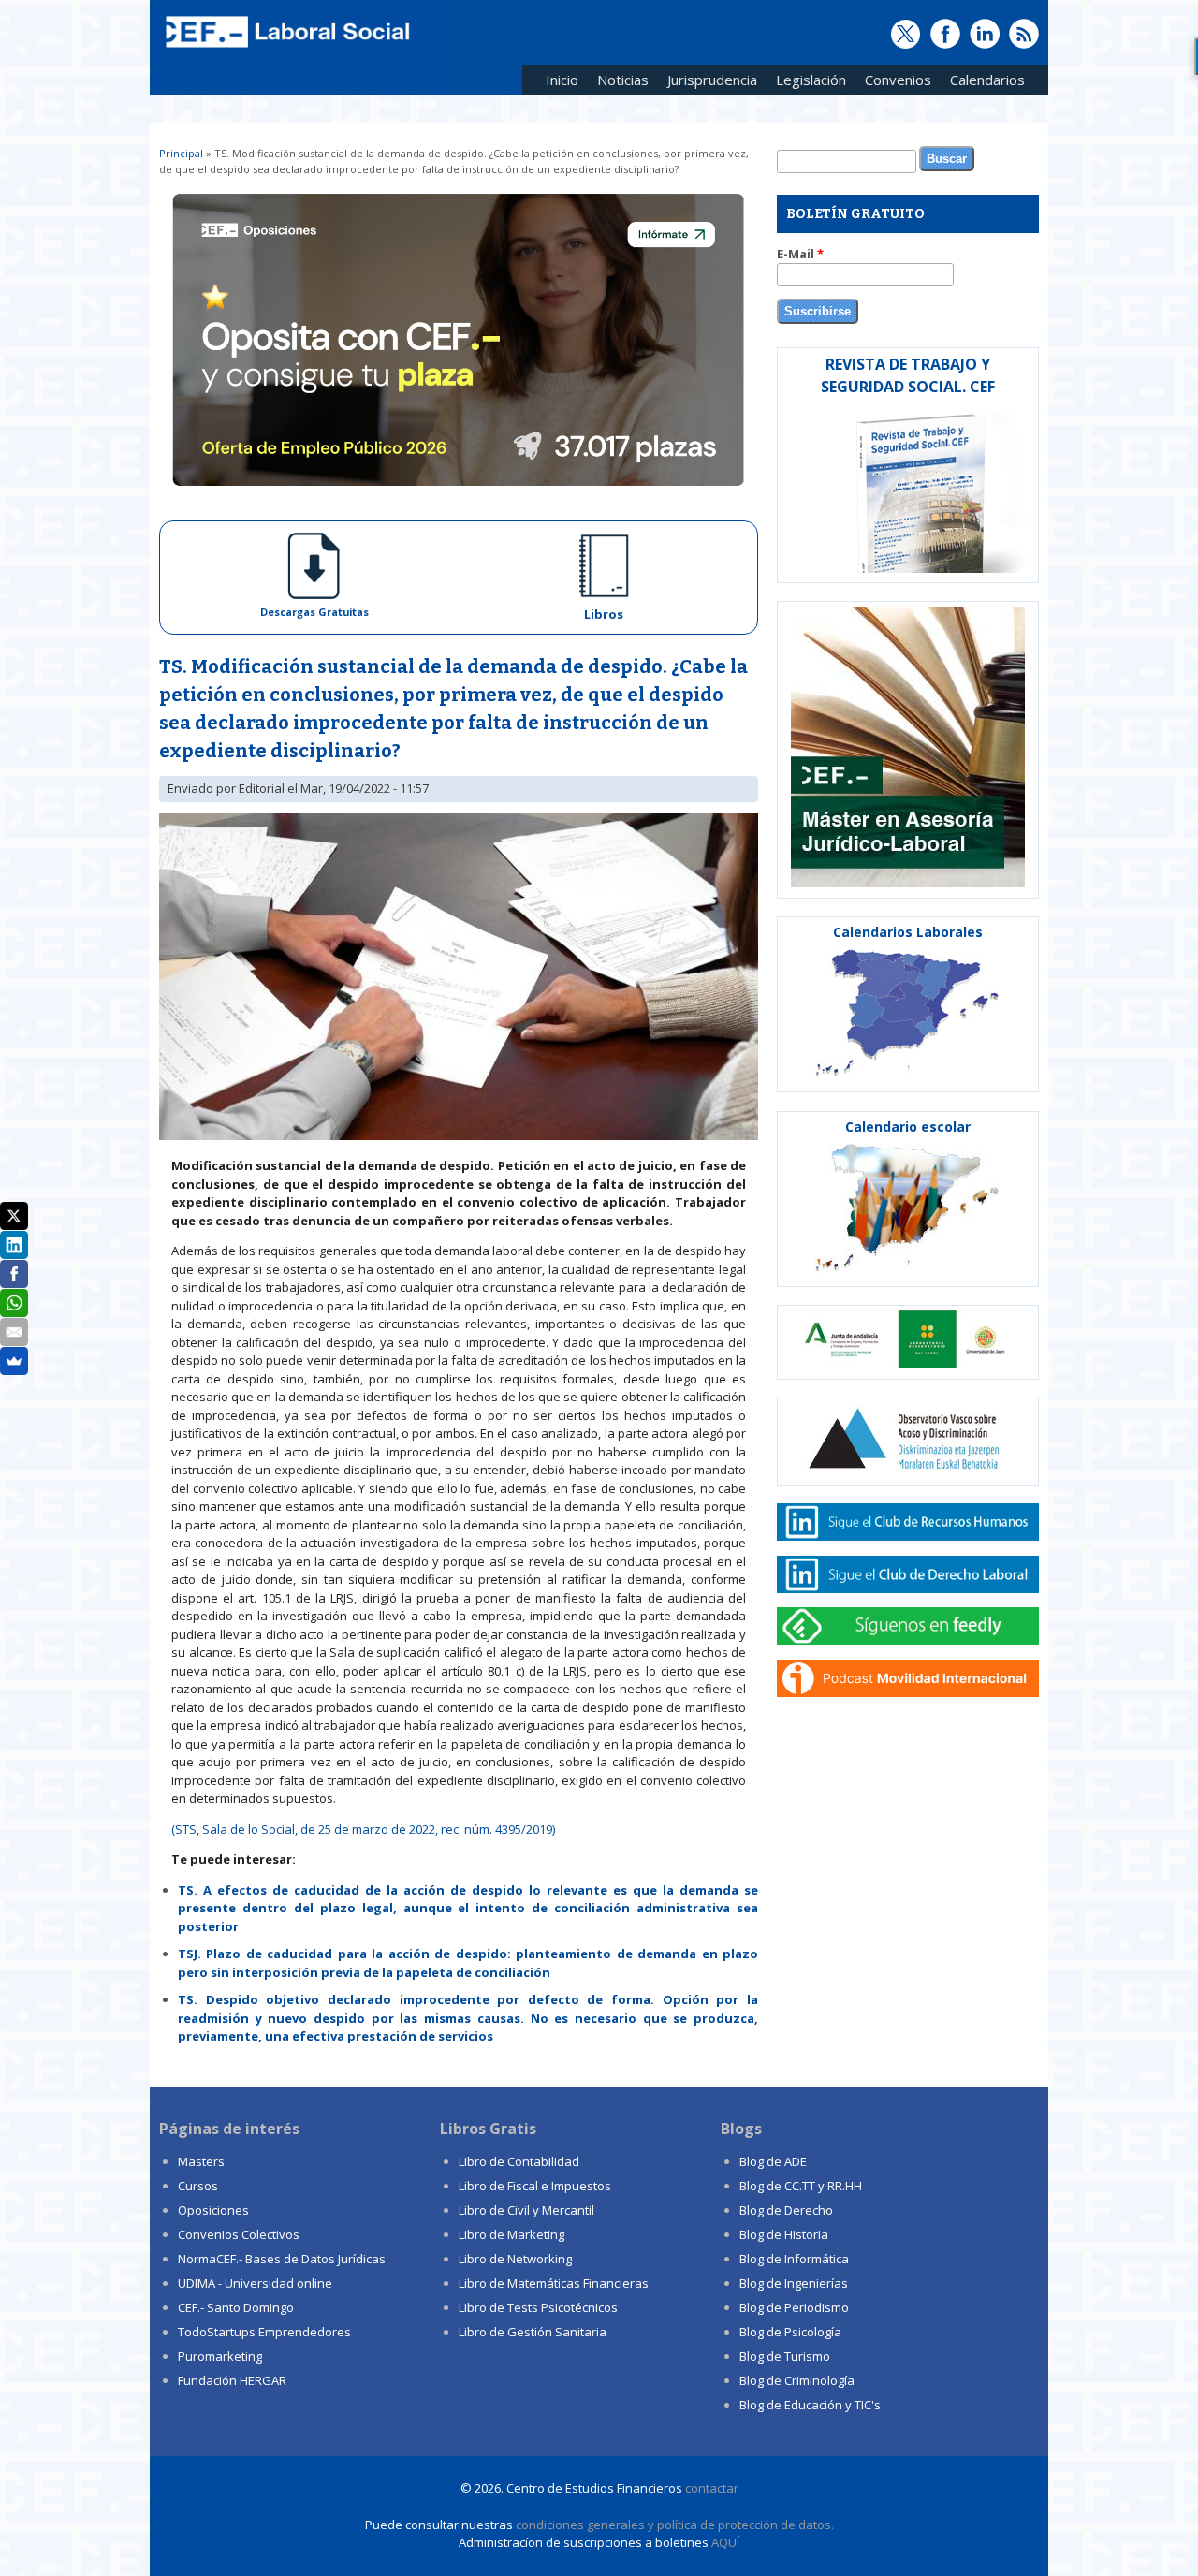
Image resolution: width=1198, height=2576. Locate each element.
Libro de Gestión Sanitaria (533, 2332)
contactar (712, 2488)
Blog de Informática (794, 2259)
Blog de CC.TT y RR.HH (801, 2186)
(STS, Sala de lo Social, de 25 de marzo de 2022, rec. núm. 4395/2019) (363, 1829)
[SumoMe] (14, 1361)
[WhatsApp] (14, 1303)
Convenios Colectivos (239, 2234)
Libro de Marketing (511, 2234)
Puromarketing (220, 2356)
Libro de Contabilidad (519, 2161)
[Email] (14, 1332)
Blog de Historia (784, 2234)
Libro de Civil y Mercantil (526, 2210)
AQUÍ (725, 2542)
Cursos (198, 2186)
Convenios (893, 83)
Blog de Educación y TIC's (810, 2405)
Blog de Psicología (790, 2332)
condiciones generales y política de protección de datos (673, 2525)
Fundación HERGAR (232, 2380)
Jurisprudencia (708, 83)
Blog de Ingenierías (794, 2283)
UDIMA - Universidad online (255, 2283)
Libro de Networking (515, 2259)
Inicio (562, 80)
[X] (14, 1216)
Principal (181, 153)
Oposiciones (213, 2210)
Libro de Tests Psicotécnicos (538, 2307)
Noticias (623, 80)
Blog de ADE (773, 2161)
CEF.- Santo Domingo (236, 2307)
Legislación (806, 83)
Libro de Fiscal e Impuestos (535, 2186)
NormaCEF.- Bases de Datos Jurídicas (282, 2259)
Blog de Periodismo (794, 2307)
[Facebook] (14, 1274)
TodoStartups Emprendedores (264, 2332)
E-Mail (800, 254)
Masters (201, 2161)
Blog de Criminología (797, 2380)
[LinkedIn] (14, 1245)
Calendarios (983, 83)
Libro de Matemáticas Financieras (554, 2283)
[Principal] (285, 49)
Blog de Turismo (785, 2356)
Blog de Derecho (786, 2210)
